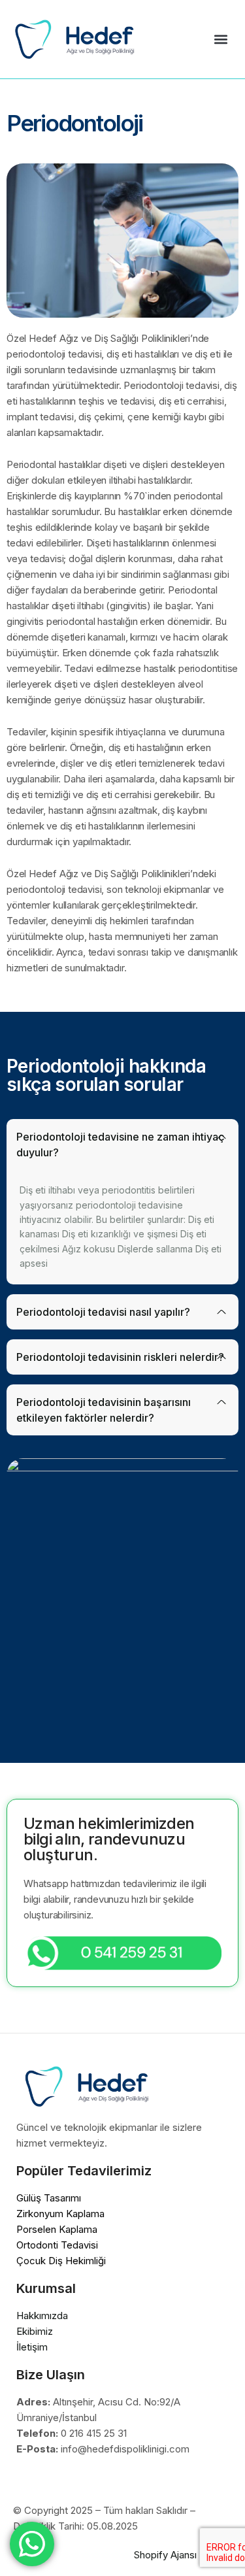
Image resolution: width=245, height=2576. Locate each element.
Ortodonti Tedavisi (57, 2245)
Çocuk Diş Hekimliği (61, 2261)
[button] (220, 39)
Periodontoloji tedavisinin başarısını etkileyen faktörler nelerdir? (104, 1410)
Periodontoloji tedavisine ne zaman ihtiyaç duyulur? (121, 1145)
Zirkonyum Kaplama (60, 2214)
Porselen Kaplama (57, 2229)
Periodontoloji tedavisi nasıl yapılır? (103, 1312)
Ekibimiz (35, 2331)
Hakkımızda (42, 2316)
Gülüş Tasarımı (49, 2198)
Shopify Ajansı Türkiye (183, 2555)
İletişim (32, 2347)
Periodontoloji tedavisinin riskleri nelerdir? (120, 1357)
